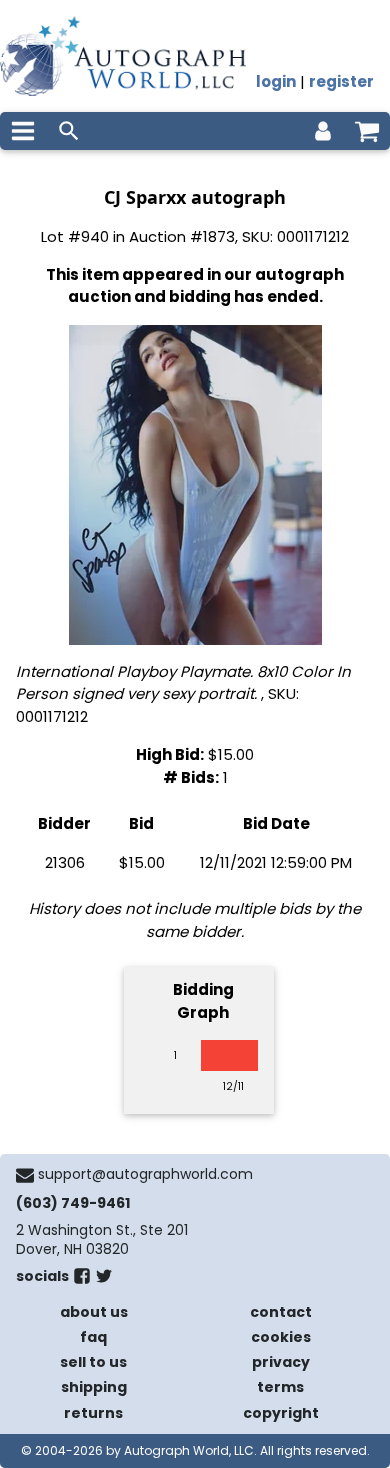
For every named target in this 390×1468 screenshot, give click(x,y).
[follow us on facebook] (82, 1280)
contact (281, 1312)
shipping (94, 1387)
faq (93, 1337)
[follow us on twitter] (104, 1280)
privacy (281, 1362)
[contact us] (25, 1175)
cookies (281, 1337)
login (276, 81)
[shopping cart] (367, 131)
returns (93, 1413)
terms (280, 1387)
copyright (281, 1413)
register (341, 81)
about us (94, 1312)
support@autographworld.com (145, 1174)
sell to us (93, 1362)
